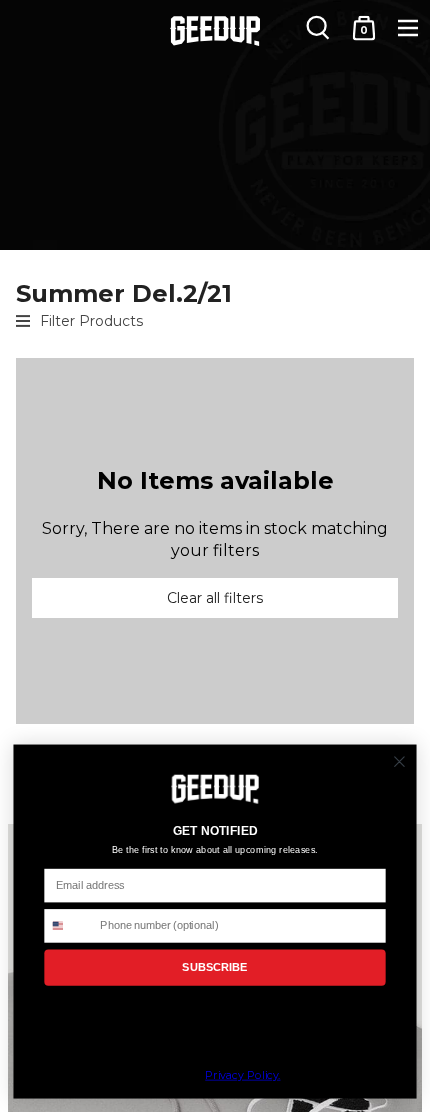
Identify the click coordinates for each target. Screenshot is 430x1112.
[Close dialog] (400, 762)
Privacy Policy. (242, 1075)
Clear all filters (215, 598)
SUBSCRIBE (214, 967)
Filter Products (91, 321)
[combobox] (69, 926)
